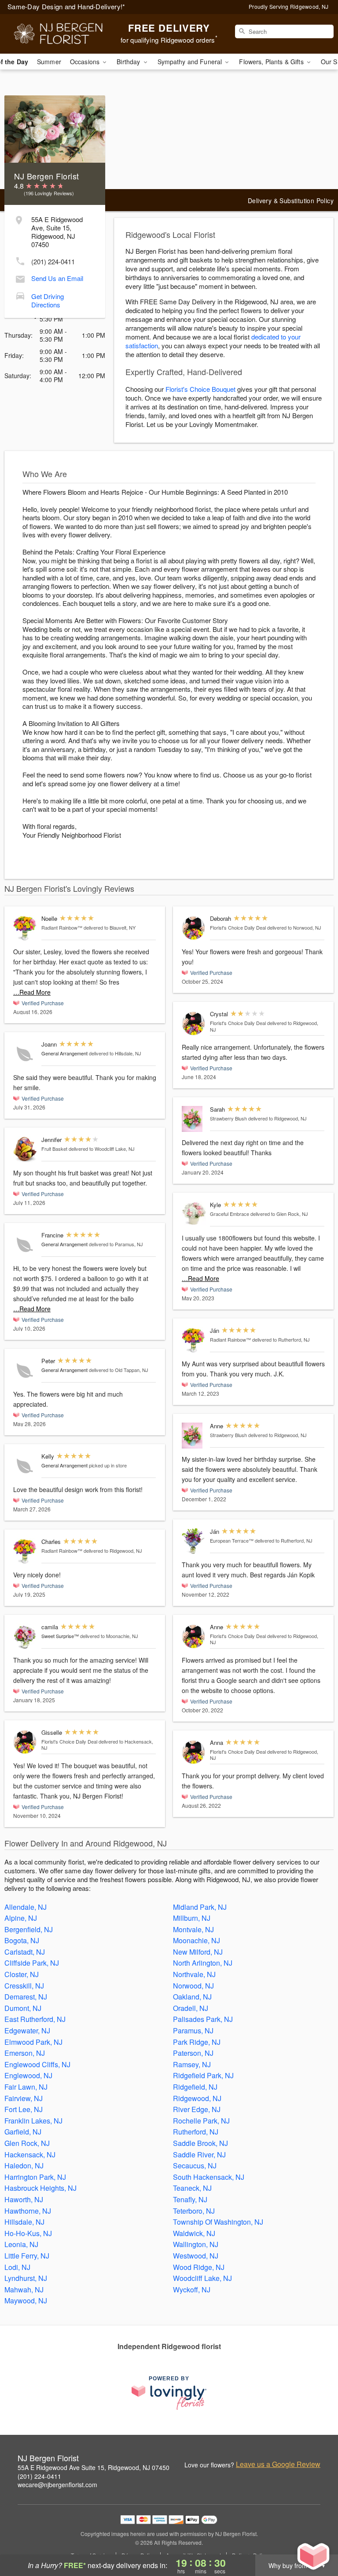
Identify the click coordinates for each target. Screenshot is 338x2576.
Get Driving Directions (48, 300)
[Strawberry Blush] (194, 1119)
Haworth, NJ (24, 2199)
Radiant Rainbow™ (62, 927)
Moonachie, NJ (197, 1940)
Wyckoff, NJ (192, 2290)
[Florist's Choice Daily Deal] (25, 1742)
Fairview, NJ (24, 2098)
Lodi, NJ (17, 2267)
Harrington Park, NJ (35, 2177)
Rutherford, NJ (196, 2132)
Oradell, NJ (191, 2008)
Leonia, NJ (21, 2244)
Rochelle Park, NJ (201, 2121)
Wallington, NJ (196, 2244)
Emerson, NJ (25, 2053)
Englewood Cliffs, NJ (37, 2064)
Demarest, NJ (26, 1997)
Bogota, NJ (22, 1940)
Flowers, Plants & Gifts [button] (272, 62)
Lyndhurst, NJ (26, 2278)
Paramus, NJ (193, 2031)
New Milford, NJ (198, 1952)
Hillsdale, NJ (24, 2222)
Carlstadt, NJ (25, 1952)
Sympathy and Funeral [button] (191, 62)
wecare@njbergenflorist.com (57, 2485)
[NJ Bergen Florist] (58, 34)
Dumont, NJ (23, 2008)
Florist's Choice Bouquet (200, 389)
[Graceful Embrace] (194, 1213)
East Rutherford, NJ (35, 2019)
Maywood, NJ (26, 2301)
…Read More (32, 992)
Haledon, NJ (24, 2166)
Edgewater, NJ (27, 2031)
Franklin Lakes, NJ (33, 2121)
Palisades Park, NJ (203, 2019)
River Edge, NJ (197, 2109)
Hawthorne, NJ (28, 2211)
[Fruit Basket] (25, 1149)
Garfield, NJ (23, 2132)
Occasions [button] (86, 62)
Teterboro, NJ (194, 2211)
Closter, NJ (22, 1974)
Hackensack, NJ (30, 2155)
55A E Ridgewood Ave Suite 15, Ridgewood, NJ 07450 (94, 2467)
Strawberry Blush (228, 1118)
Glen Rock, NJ (27, 2143)
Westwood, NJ (196, 2256)
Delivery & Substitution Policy (291, 201)
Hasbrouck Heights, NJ (40, 2188)
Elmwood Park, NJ (33, 2042)
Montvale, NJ (193, 1929)
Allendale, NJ (26, 1907)
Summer (49, 62)
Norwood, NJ (193, 1986)
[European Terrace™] (194, 1541)
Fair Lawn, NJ (26, 2087)
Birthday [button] (129, 62)
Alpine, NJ (21, 1918)
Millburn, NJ (192, 1918)
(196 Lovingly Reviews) (49, 193)
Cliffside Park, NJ (32, 1963)
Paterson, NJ (193, 2053)
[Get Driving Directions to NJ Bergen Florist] (20, 294)
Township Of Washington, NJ (218, 2222)
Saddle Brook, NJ (200, 2143)
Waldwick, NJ (194, 2233)
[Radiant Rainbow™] (25, 928)
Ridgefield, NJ (195, 2087)
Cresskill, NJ (24, 1986)
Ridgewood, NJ (197, 2098)
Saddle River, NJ (199, 2155)
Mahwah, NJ (24, 2290)
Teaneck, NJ (192, 2188)
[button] (315, 2539)
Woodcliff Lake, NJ (202, 2278)
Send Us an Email (57, 278)
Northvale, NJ (194, 1974)
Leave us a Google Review (278, 2464)
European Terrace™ (232, 1540)
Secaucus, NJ (195, 2166)
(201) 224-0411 (53, 261)
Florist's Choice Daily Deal (69, 1741)
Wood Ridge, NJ (199, 2267)
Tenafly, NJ (190, 2199)
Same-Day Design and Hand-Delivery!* (66, 6)
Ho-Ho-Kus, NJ (28, 2233)
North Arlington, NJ (203, 1963)
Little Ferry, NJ (27, 2256)
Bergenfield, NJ (29, 1929)
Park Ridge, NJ (197, 2042)
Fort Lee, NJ (24, 2109)
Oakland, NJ (192, 1997)
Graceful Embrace (230, 1214)
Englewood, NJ (28, 2075)
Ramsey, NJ (192, 2064)
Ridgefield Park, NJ (203, 2075)
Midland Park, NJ (200, 1907)
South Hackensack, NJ (209, 2177)
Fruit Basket (54, 1149)
